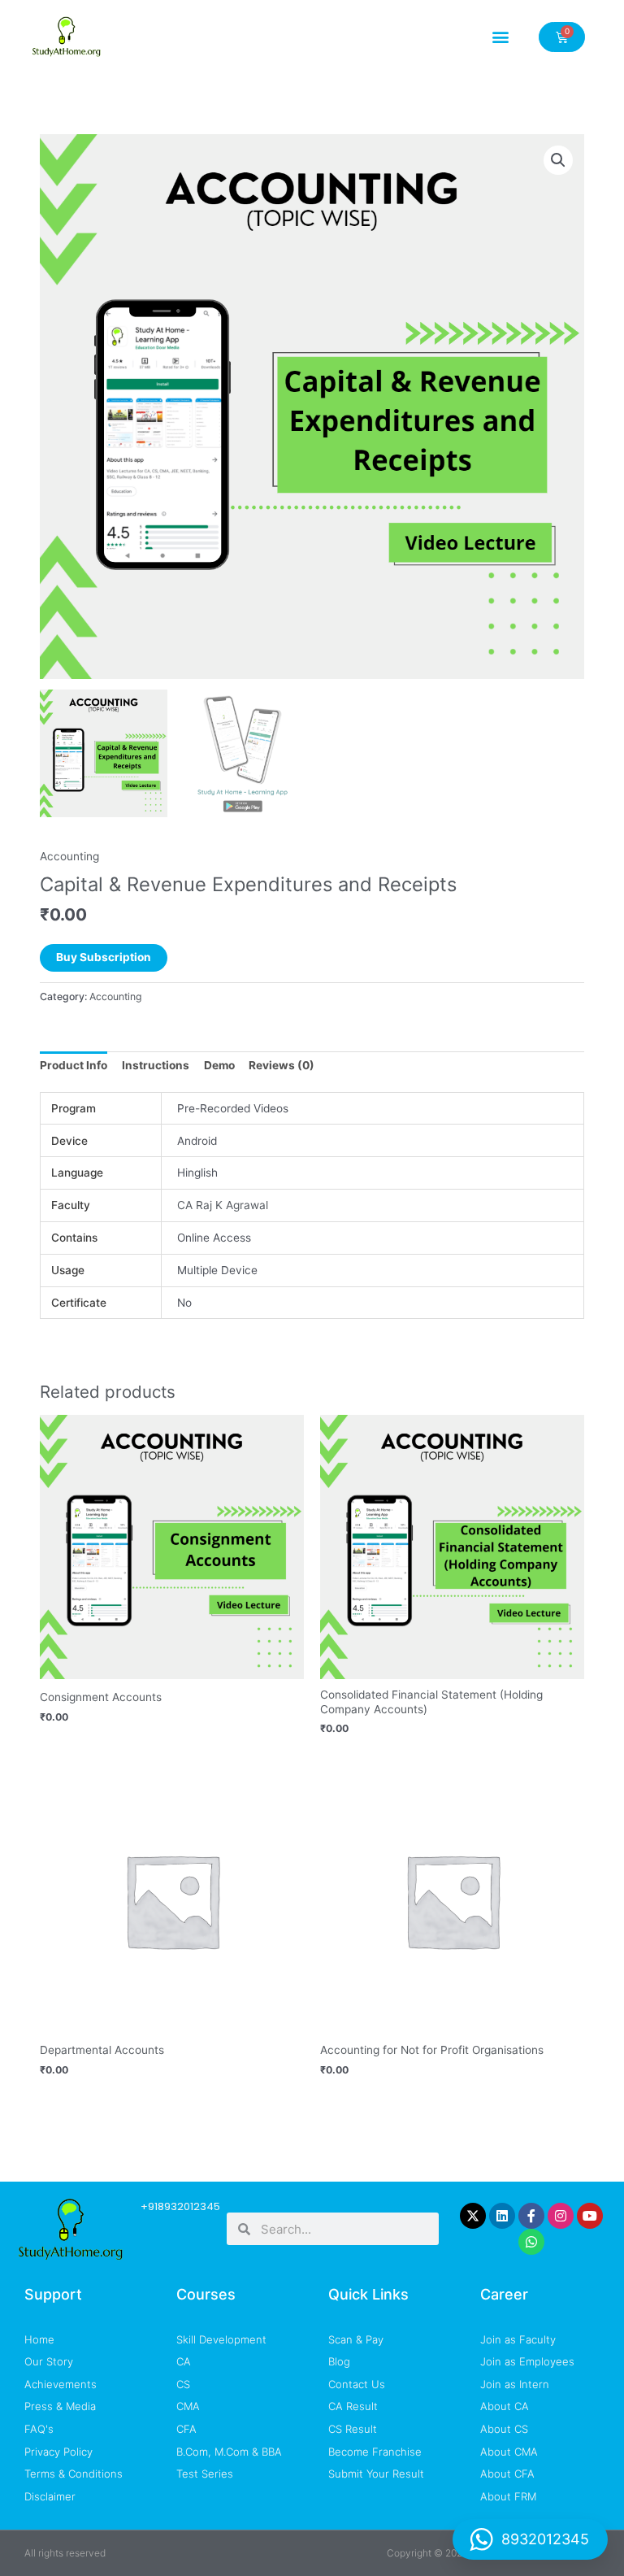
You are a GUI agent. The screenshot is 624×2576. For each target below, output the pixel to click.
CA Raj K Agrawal (223, 1205)
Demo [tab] (219, 1065)
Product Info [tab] (74, 1065)
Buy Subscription (104, 957)
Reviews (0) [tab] (282, 1065)
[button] (501, 37)
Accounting (69, 856)
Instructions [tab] (156, 1065)
